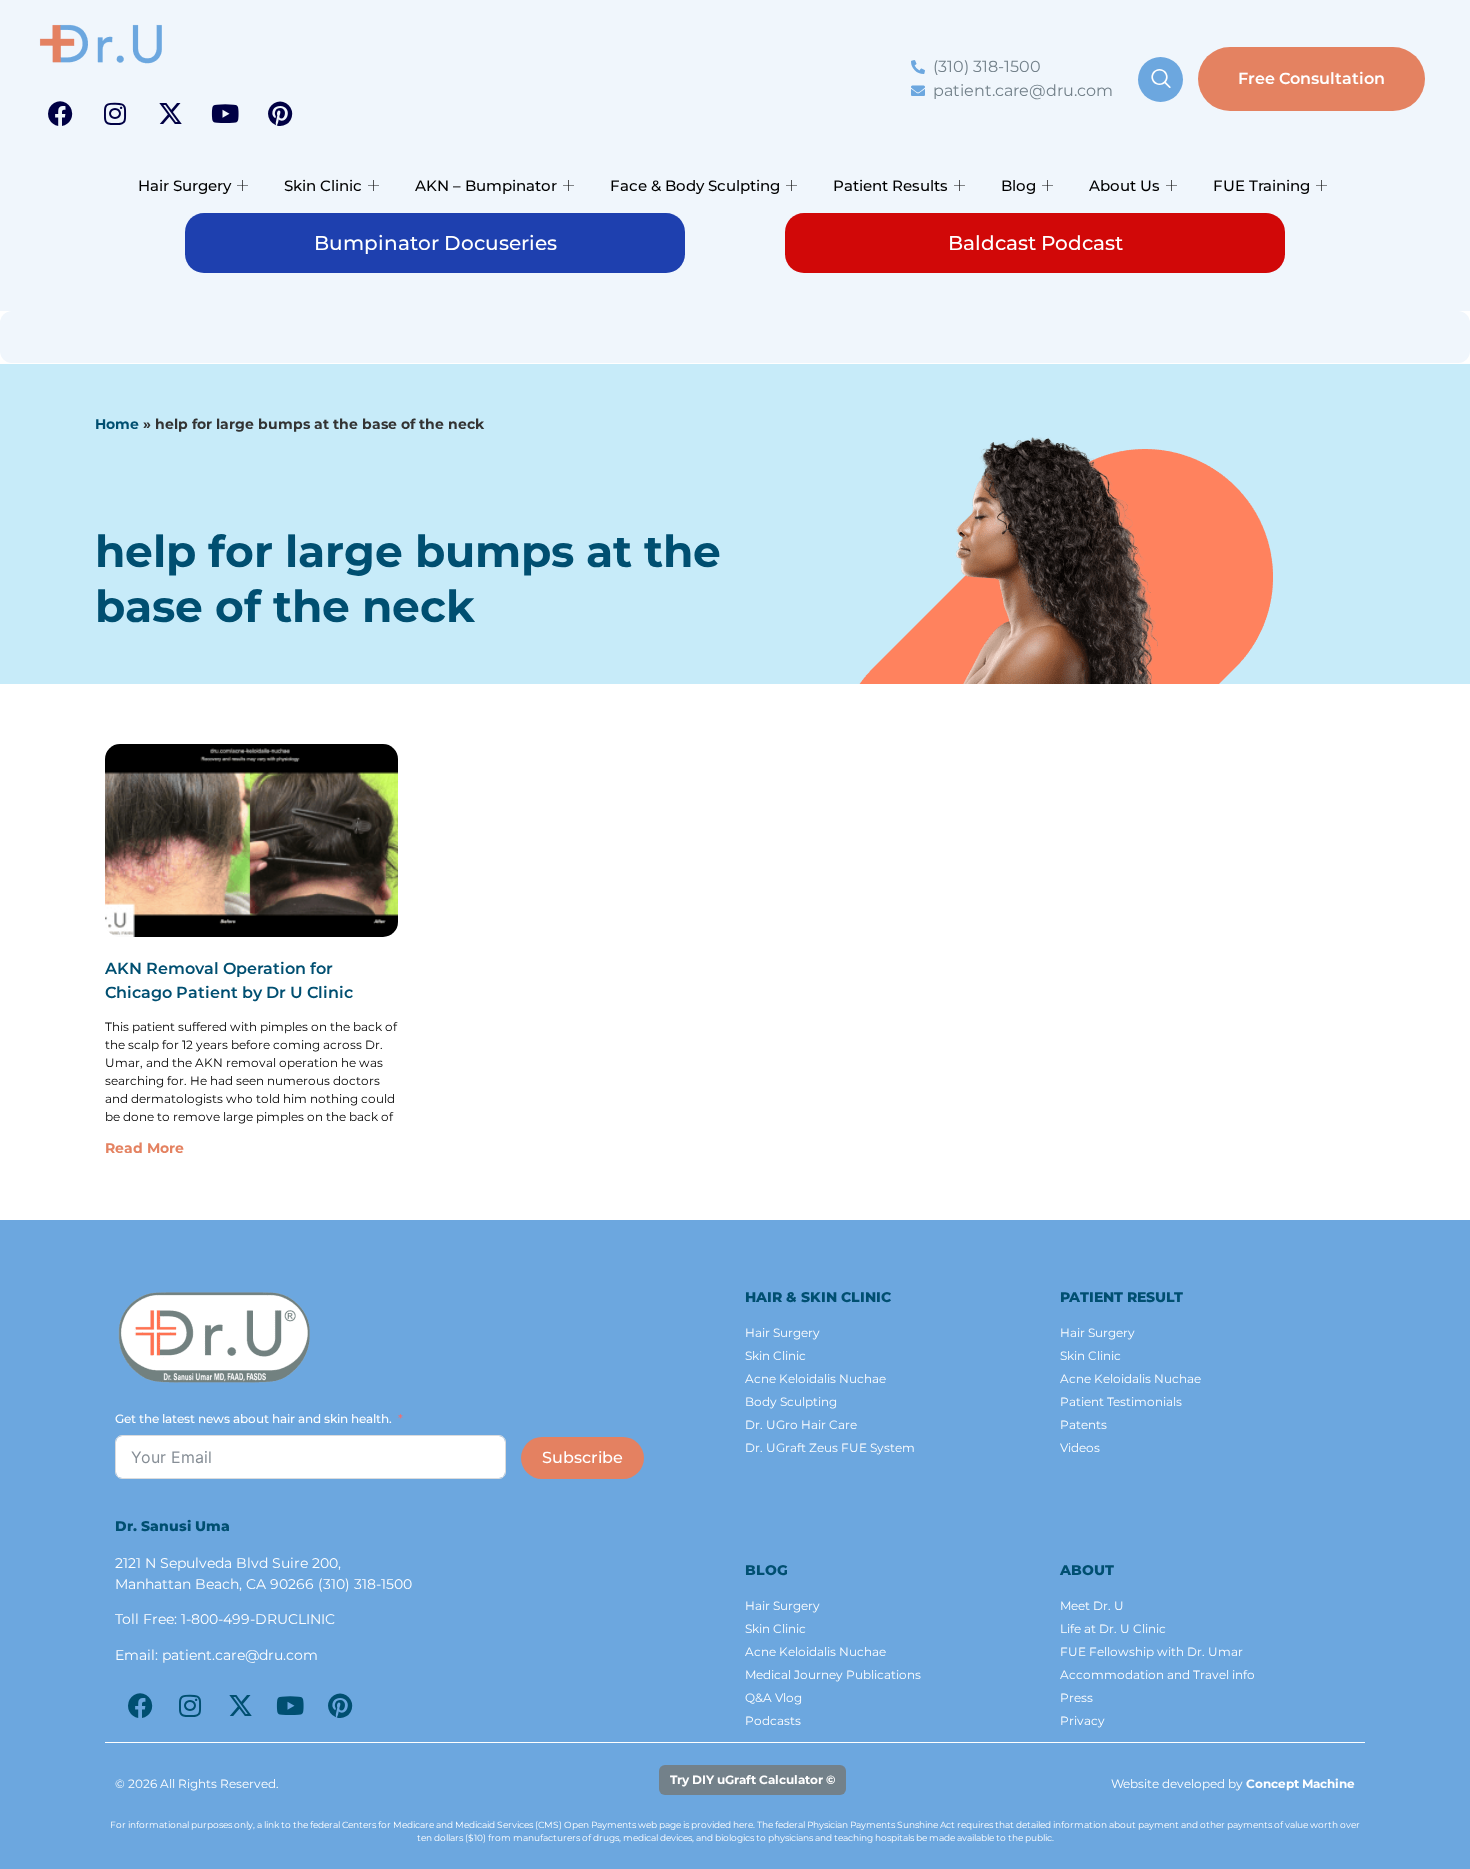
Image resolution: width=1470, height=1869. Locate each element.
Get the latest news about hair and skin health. (253, 1418)
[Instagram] (115, 113)
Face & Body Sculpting (695, 185)
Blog (1018, 185)
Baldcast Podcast (1035, 243)
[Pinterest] (280, 113)
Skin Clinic (323, 185)
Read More (144, 1148)
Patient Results (890, 185)
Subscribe (582, 1457)
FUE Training (1261, 185)
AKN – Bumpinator (486, 185)
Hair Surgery (184, 185)
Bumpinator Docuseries (435, 243)
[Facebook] (60, 113)
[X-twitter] (170, 113)
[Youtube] (225, 113)
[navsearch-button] (1160, 79)
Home (117, 424)
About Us (1124, 185)
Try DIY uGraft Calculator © (752, 1779)
